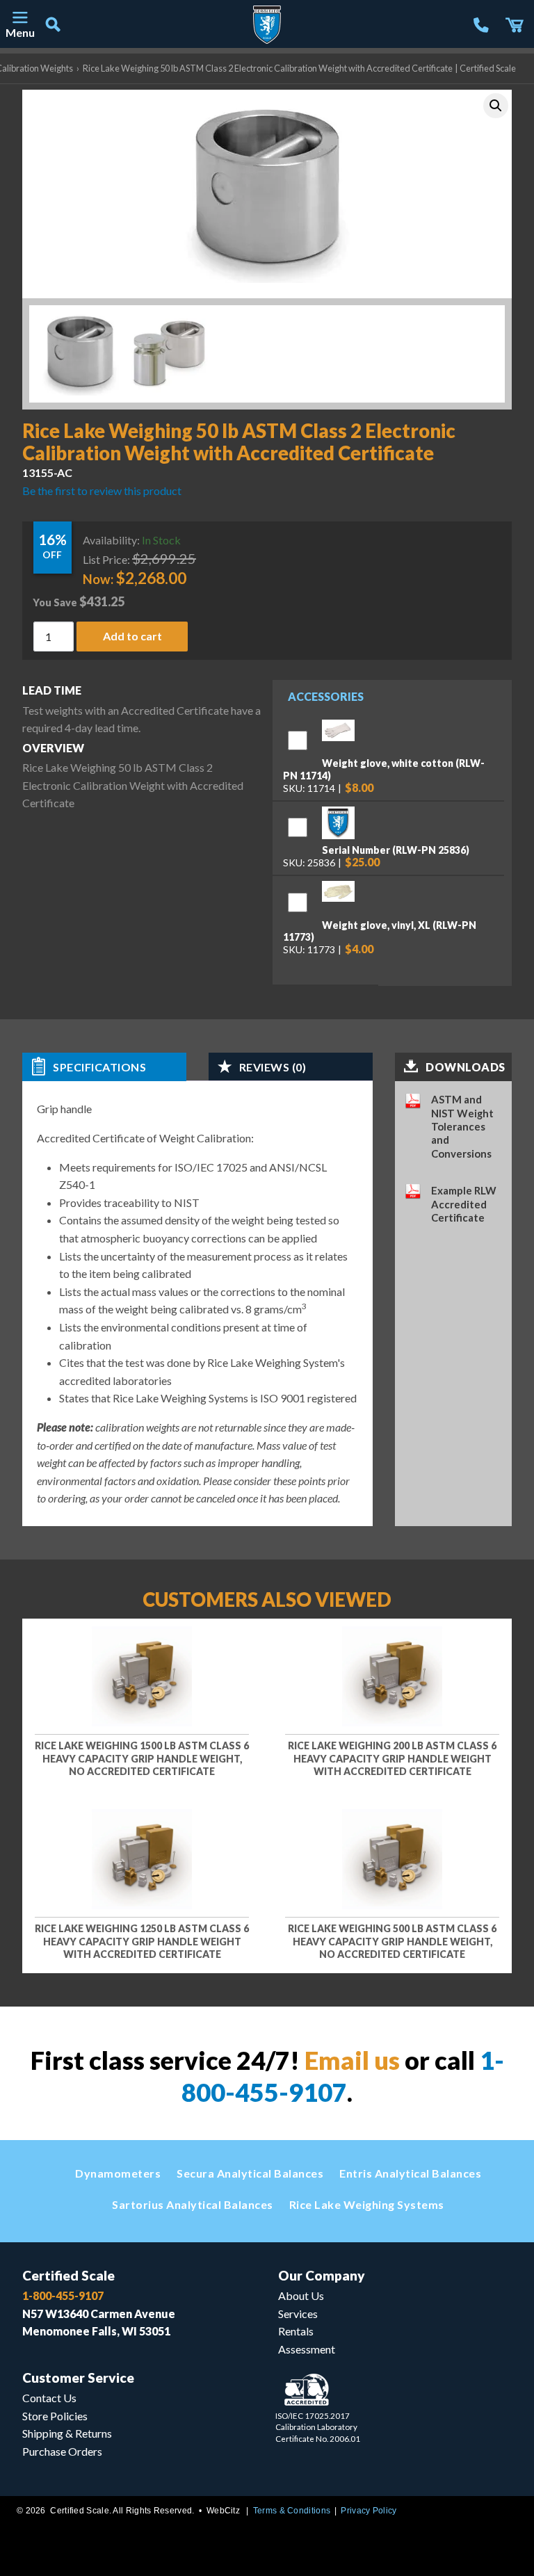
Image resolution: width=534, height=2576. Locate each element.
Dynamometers (118, 2173)
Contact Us (49, 2398)
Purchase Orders (62, 2451)
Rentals (296, 2331)
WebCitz (223, 2511)
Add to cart (132, 637)
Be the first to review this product (102, 491)
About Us (301, 2295)
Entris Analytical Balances (410, 2173)
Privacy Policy (369, 2511)
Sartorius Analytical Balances (193, 2204)
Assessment (307, 2349)
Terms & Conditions (292, 2511)
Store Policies (55, 2416)
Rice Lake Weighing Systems (367, 2204)
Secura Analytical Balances (250, 2173)
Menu (19, 32)
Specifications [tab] (99, 1067)
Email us (352, 2060)
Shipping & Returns (67, 2433)
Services (298, 2314)
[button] (496, 106)
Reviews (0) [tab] (273, 1067)
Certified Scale (68, 2275)
